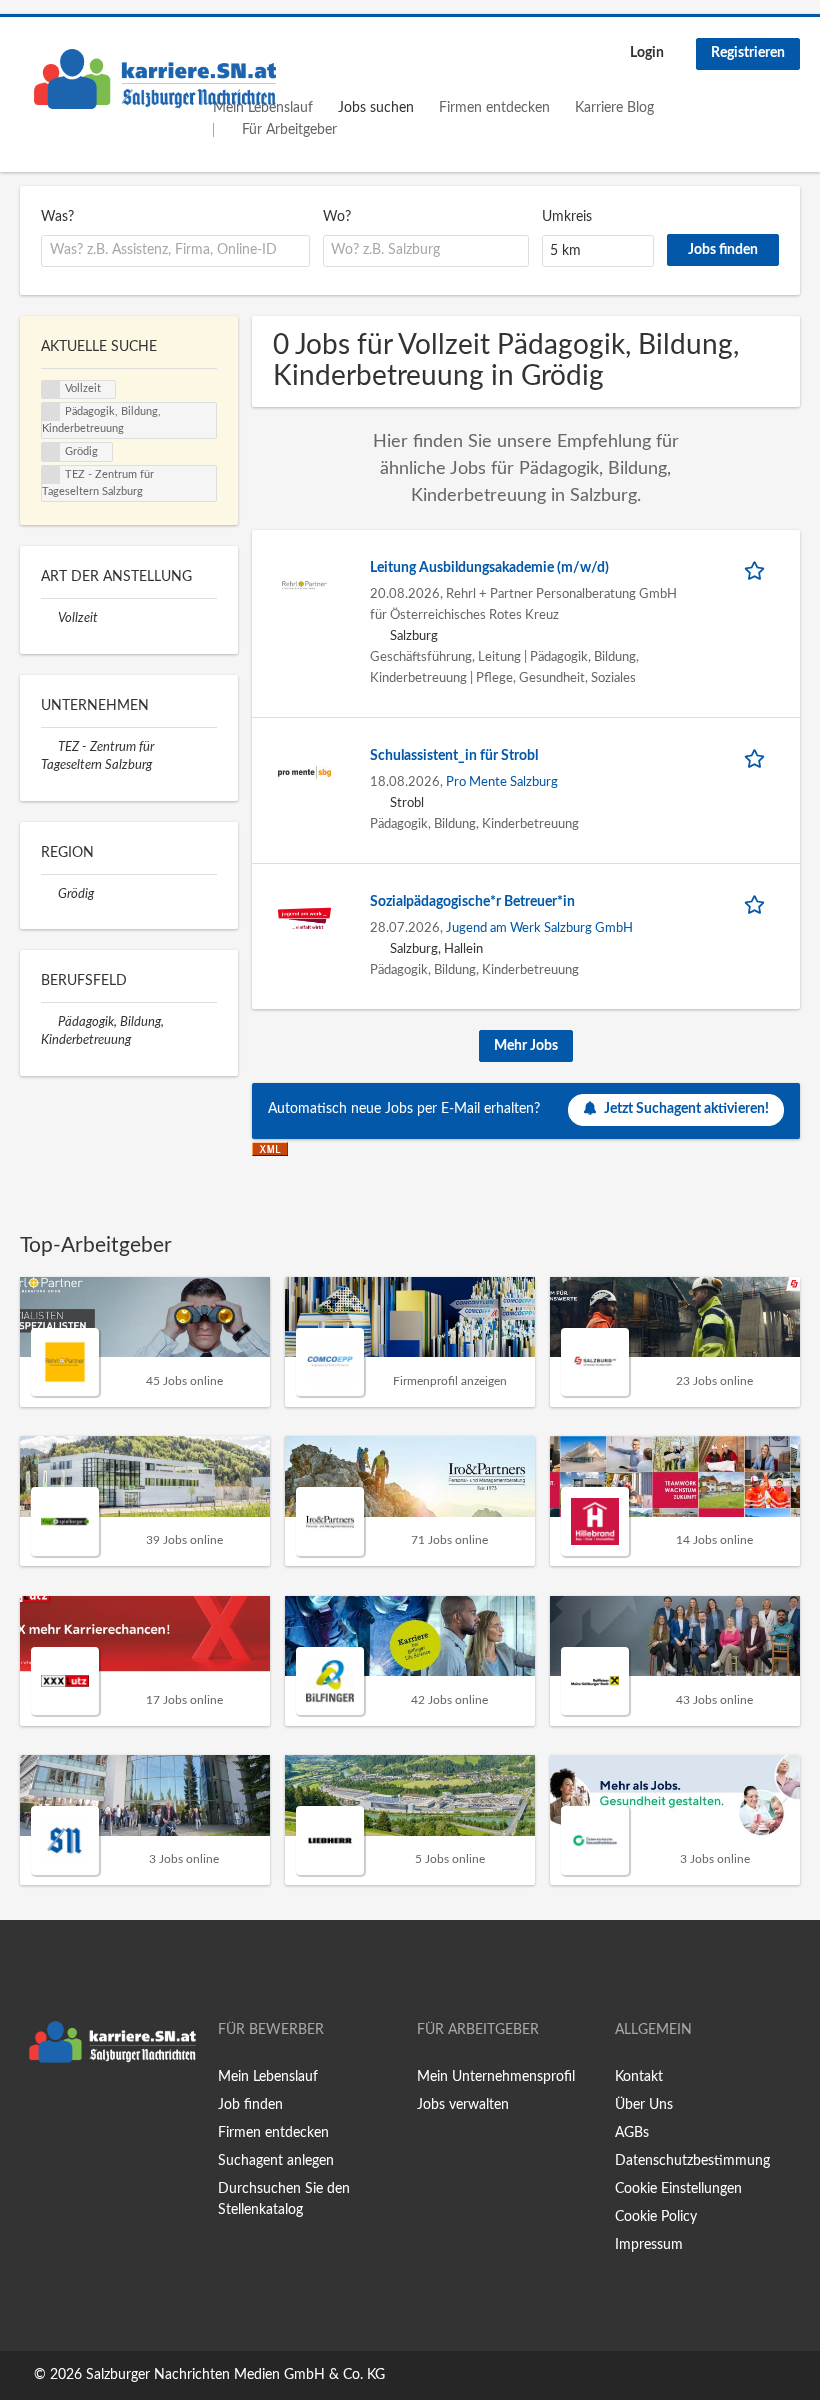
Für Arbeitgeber (289, 130)
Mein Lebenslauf (268, 2077)
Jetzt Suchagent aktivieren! (686, 1109)
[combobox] (175, 251)
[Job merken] (758, 568)
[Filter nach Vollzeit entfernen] (49, 618)
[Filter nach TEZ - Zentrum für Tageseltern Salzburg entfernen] (49, 747)
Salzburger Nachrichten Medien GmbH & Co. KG (235, 2375)
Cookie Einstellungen (678, 2189)
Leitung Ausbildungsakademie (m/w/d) (489, 568)
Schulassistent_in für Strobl (454, 756)
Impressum (649, 2245)
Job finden (250, 2105)
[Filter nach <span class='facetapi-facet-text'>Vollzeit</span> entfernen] (51, 390)
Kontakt (639, 2077)
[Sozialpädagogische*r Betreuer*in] (304, 918)
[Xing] (67, 2114)
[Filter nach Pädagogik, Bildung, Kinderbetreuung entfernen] (49, 1022)
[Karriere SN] (155, 79)
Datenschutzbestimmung (692, 2161)
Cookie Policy (656, 2217)
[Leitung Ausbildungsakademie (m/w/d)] (304, 584)
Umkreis (567, 217)
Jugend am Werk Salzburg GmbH (539, 928)
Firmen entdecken (494, 108)
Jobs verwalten (463, 2105)
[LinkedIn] (97, 2114)
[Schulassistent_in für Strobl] (304, 772)
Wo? (337, 217)
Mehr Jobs (526, 1046)
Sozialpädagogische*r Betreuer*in (472, 902)
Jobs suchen (376, 108)
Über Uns (644, 2105)
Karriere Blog (614, 108)
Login (647, 53)
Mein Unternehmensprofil (496, 2077)
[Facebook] (34, 2114)
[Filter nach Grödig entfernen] (49, 894)
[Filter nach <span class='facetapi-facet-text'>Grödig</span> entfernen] (51, 452)
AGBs (632, 2133)
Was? (57, 217)
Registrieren (748, 53)
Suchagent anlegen (276, 2161)
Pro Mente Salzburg (502, 782)
